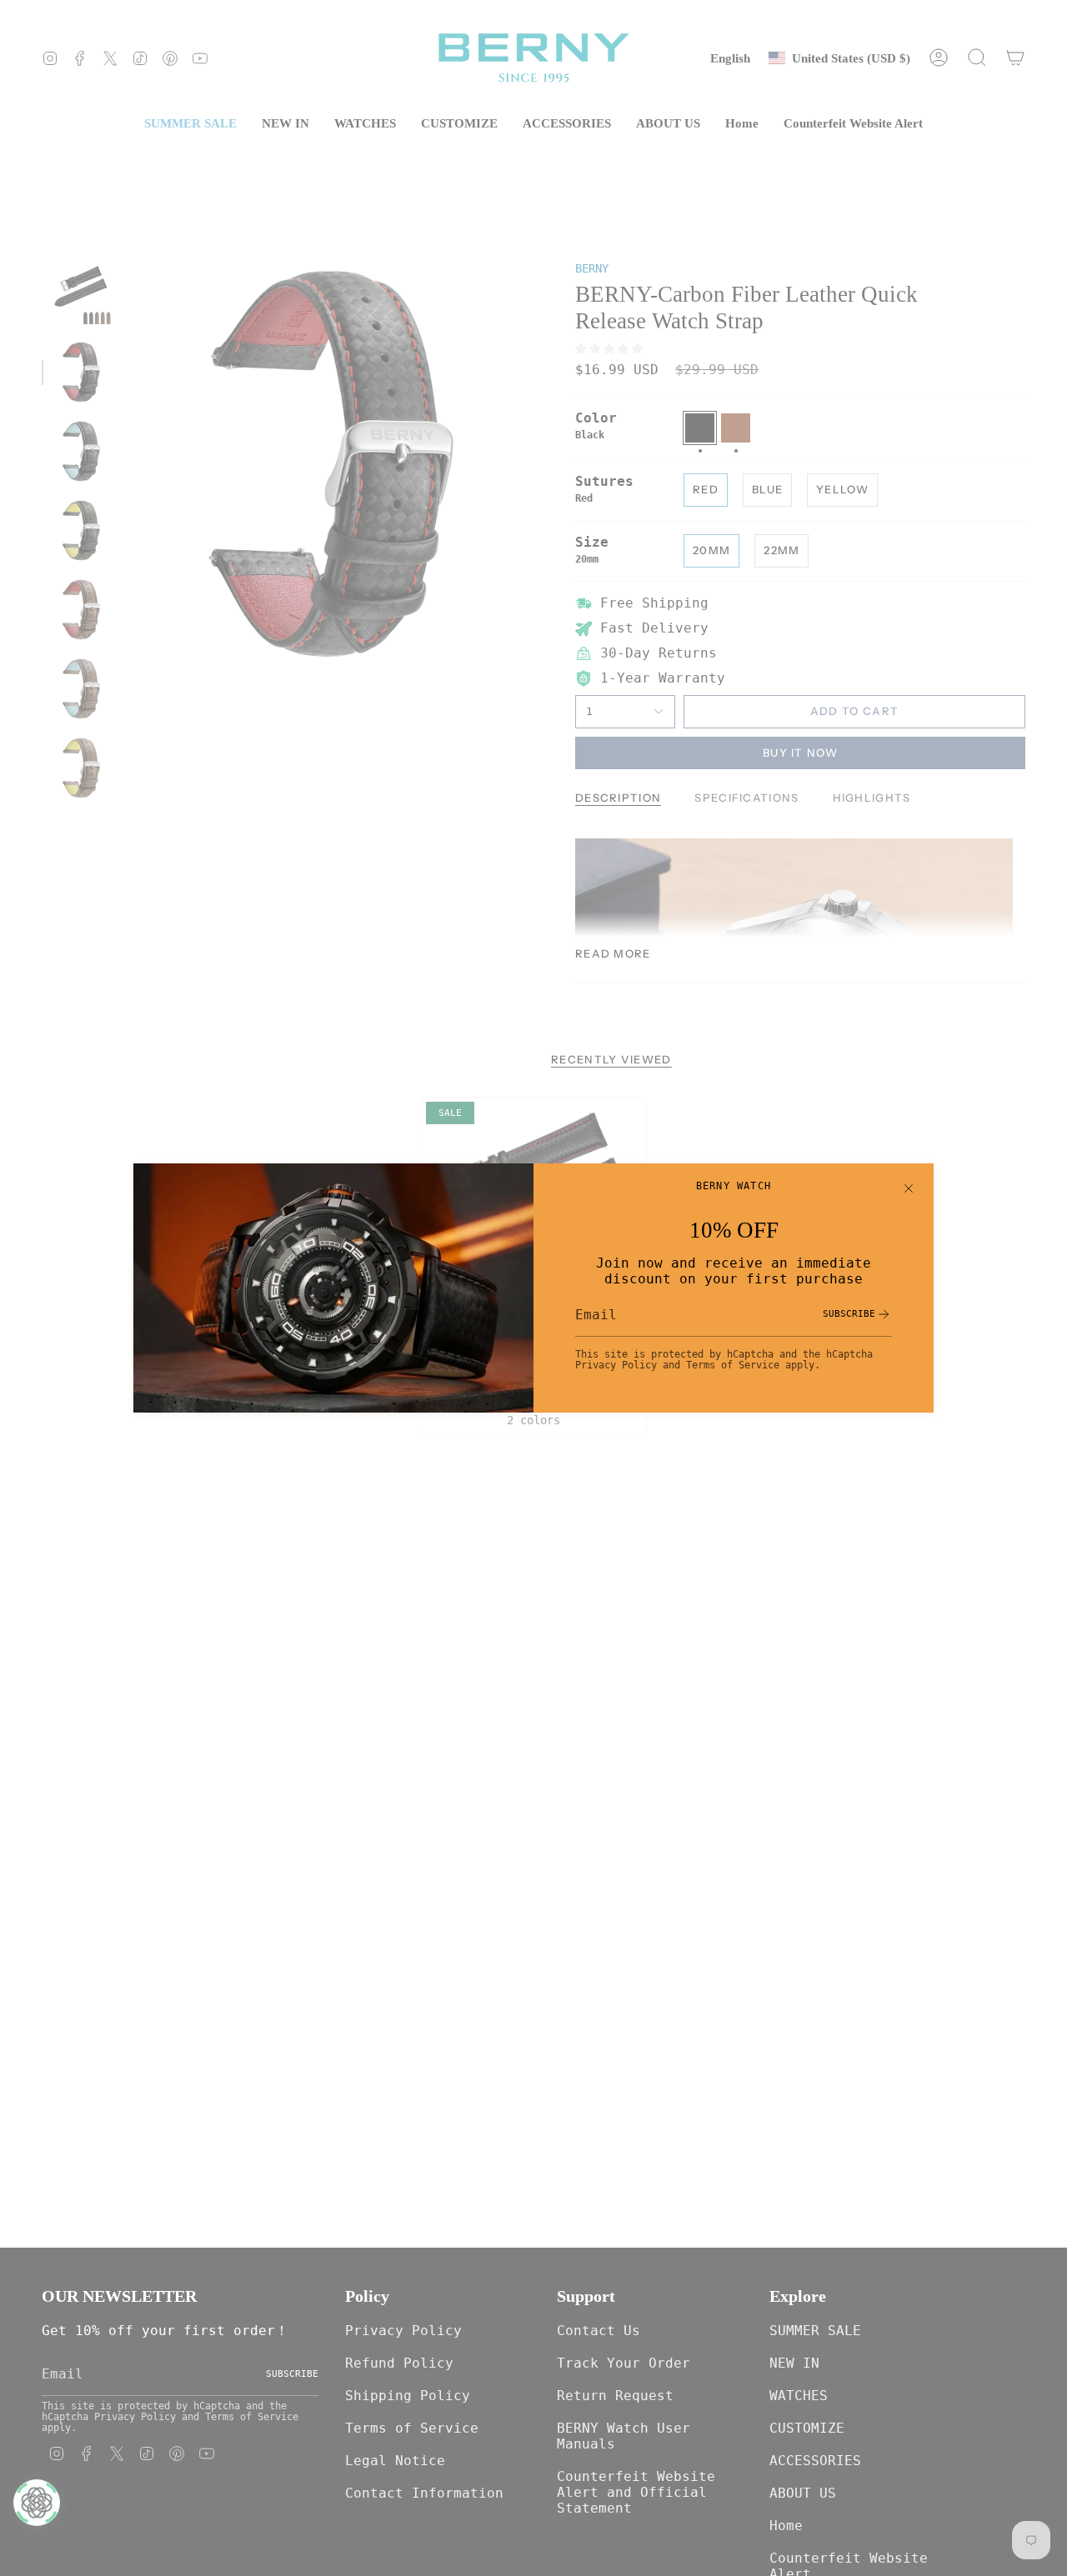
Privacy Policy (616, 1365)
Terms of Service (733, 1365)
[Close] (909, 1188)
